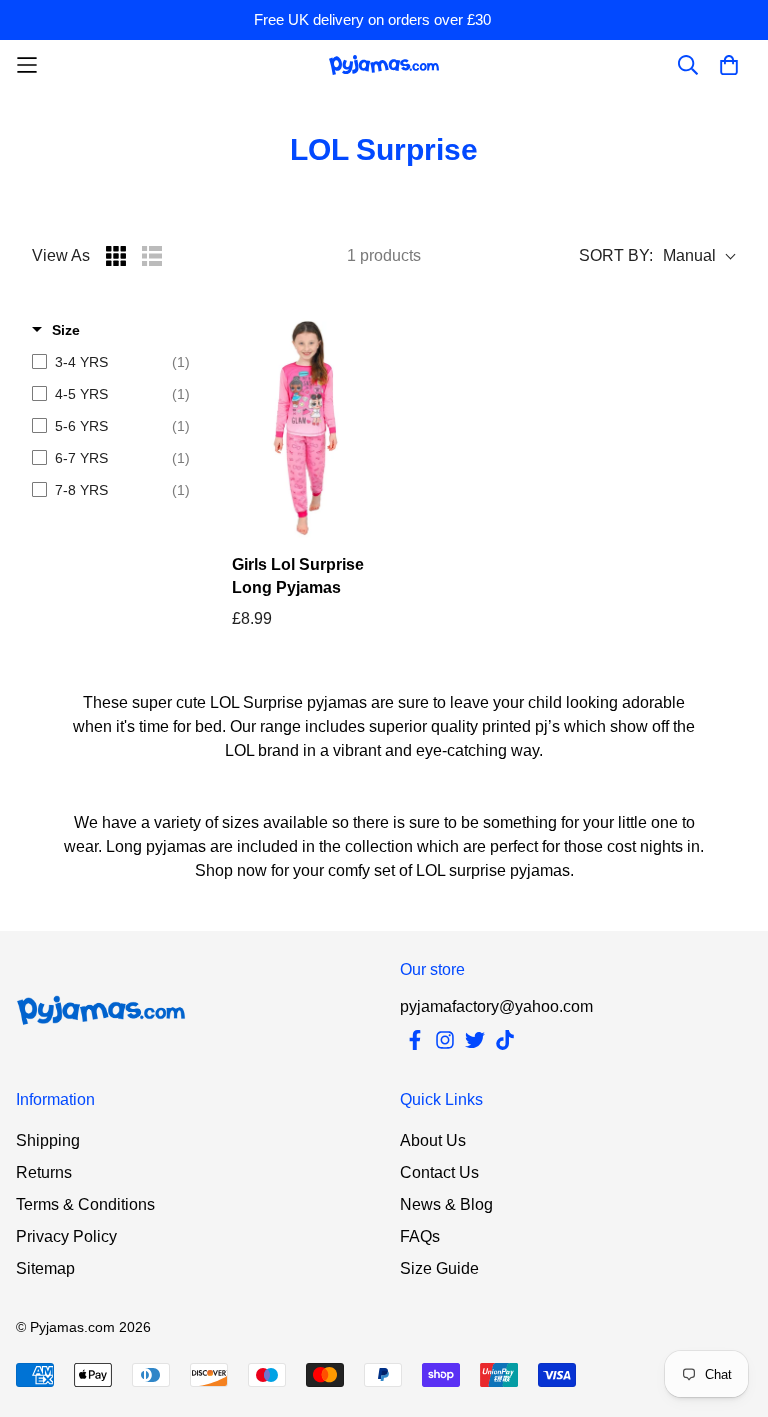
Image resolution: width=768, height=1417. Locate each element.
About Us (433, 1140)
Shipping (48, 1140)
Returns (44, 1172)
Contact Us (439, 1172)
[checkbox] (111, 362)
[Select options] (305, 428)
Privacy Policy (66, 1236)
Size (66, 330)
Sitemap (45, 1268)
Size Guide (439, 1268)
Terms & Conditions (85, 1204)
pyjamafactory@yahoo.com (496, 1006)
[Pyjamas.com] (384, 64)
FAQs (420, 1236)
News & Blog (446, 1204)
